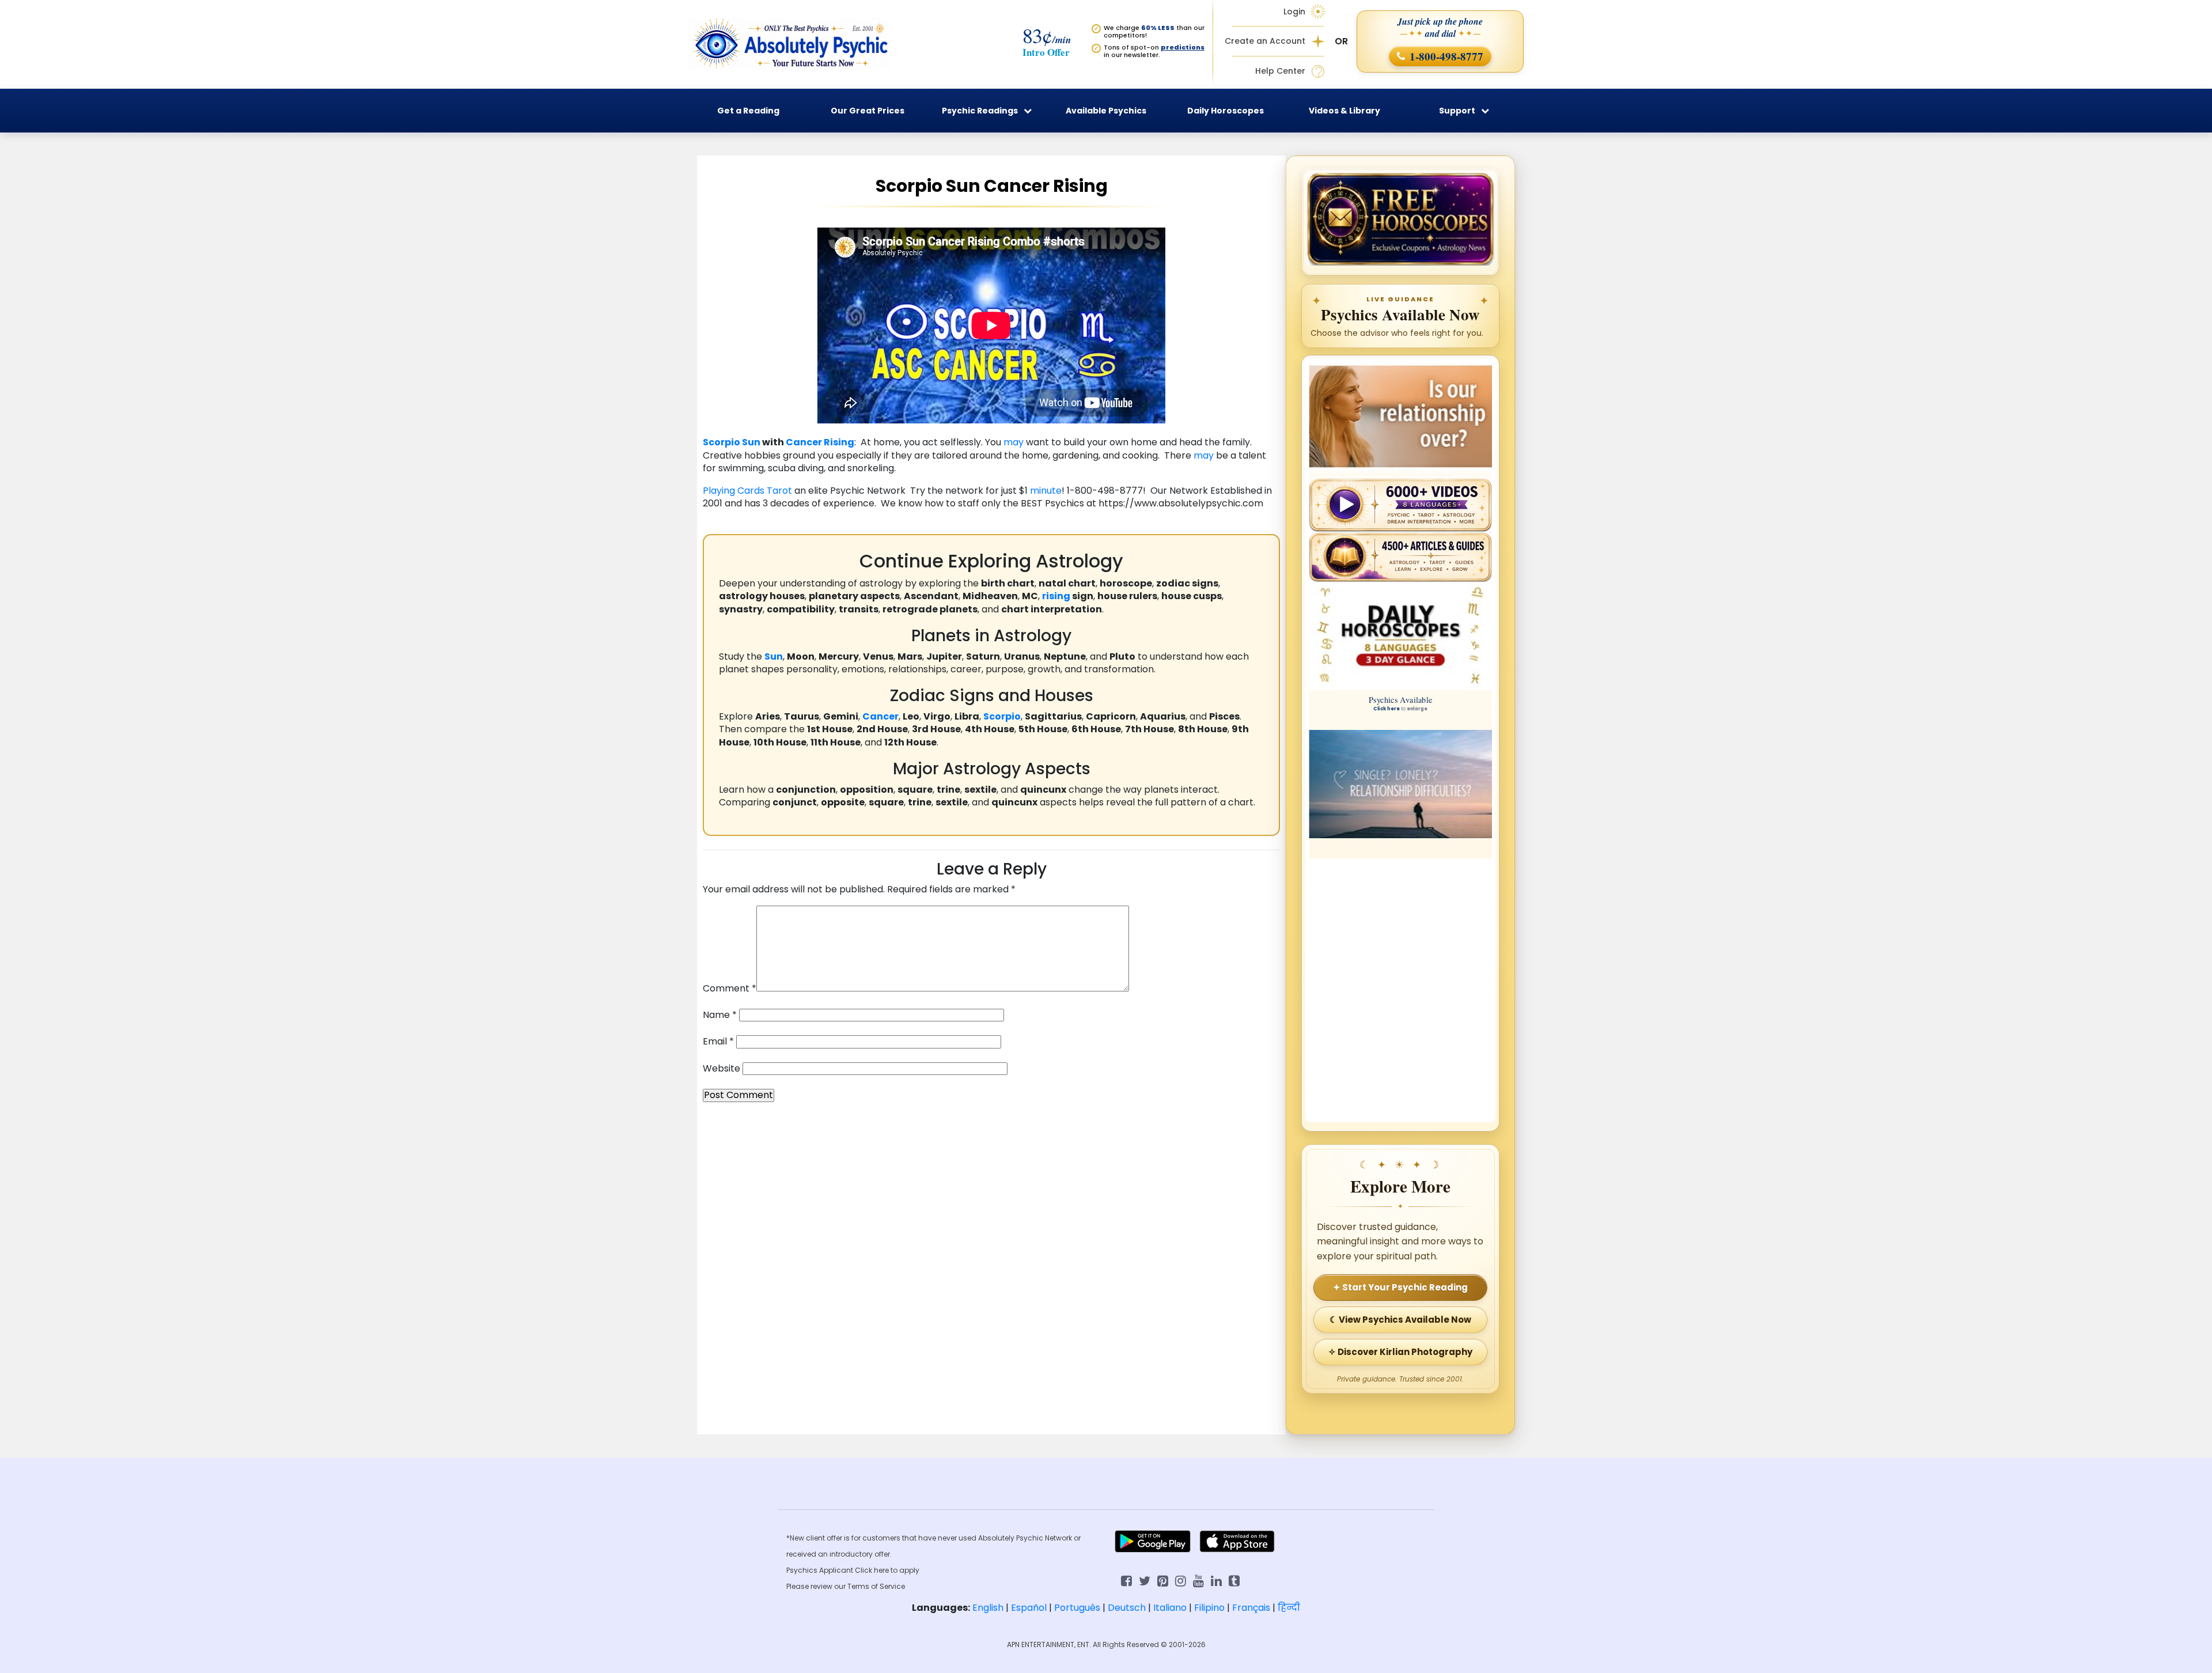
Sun (751, 442)
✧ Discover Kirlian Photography (1400, 1352)
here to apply (897, 1570)
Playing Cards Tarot (747, 491)
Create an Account (1265, 41)
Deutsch (1127, 1608)
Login (1294, 12)
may (1014, 442)
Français (1251, 1608)
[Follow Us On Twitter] (1145, 1580)
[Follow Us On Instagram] (1181, 1580)
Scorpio (721, 442)
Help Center (1280, 71)
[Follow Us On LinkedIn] (1216, 1580)
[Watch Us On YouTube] (1198, 1580)
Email (718, 1042)
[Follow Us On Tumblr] (1234, 1580)
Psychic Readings (980, 111)
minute (1046, 491)
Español (1029, 1608)
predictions (1183, 47)
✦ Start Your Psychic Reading (1400, 1287)
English (988, 1608)
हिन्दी (1289, 1608)
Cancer (804, 442)
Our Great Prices (868, 111)
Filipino (1209, 1608)
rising (1056, 596)
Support (1457, 111)
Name (720, 1015)
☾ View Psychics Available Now (1400, 1320)
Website (721, 1069)
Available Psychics (1106, 111)
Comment (730, 989)
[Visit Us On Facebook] (1126, 1580)
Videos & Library (1344, 111)
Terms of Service (876, 1586)
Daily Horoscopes (1226, 111)
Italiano (1170, 1608)
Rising (839, 442)
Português (1077, 1608)
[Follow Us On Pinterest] (1163, 1580)
